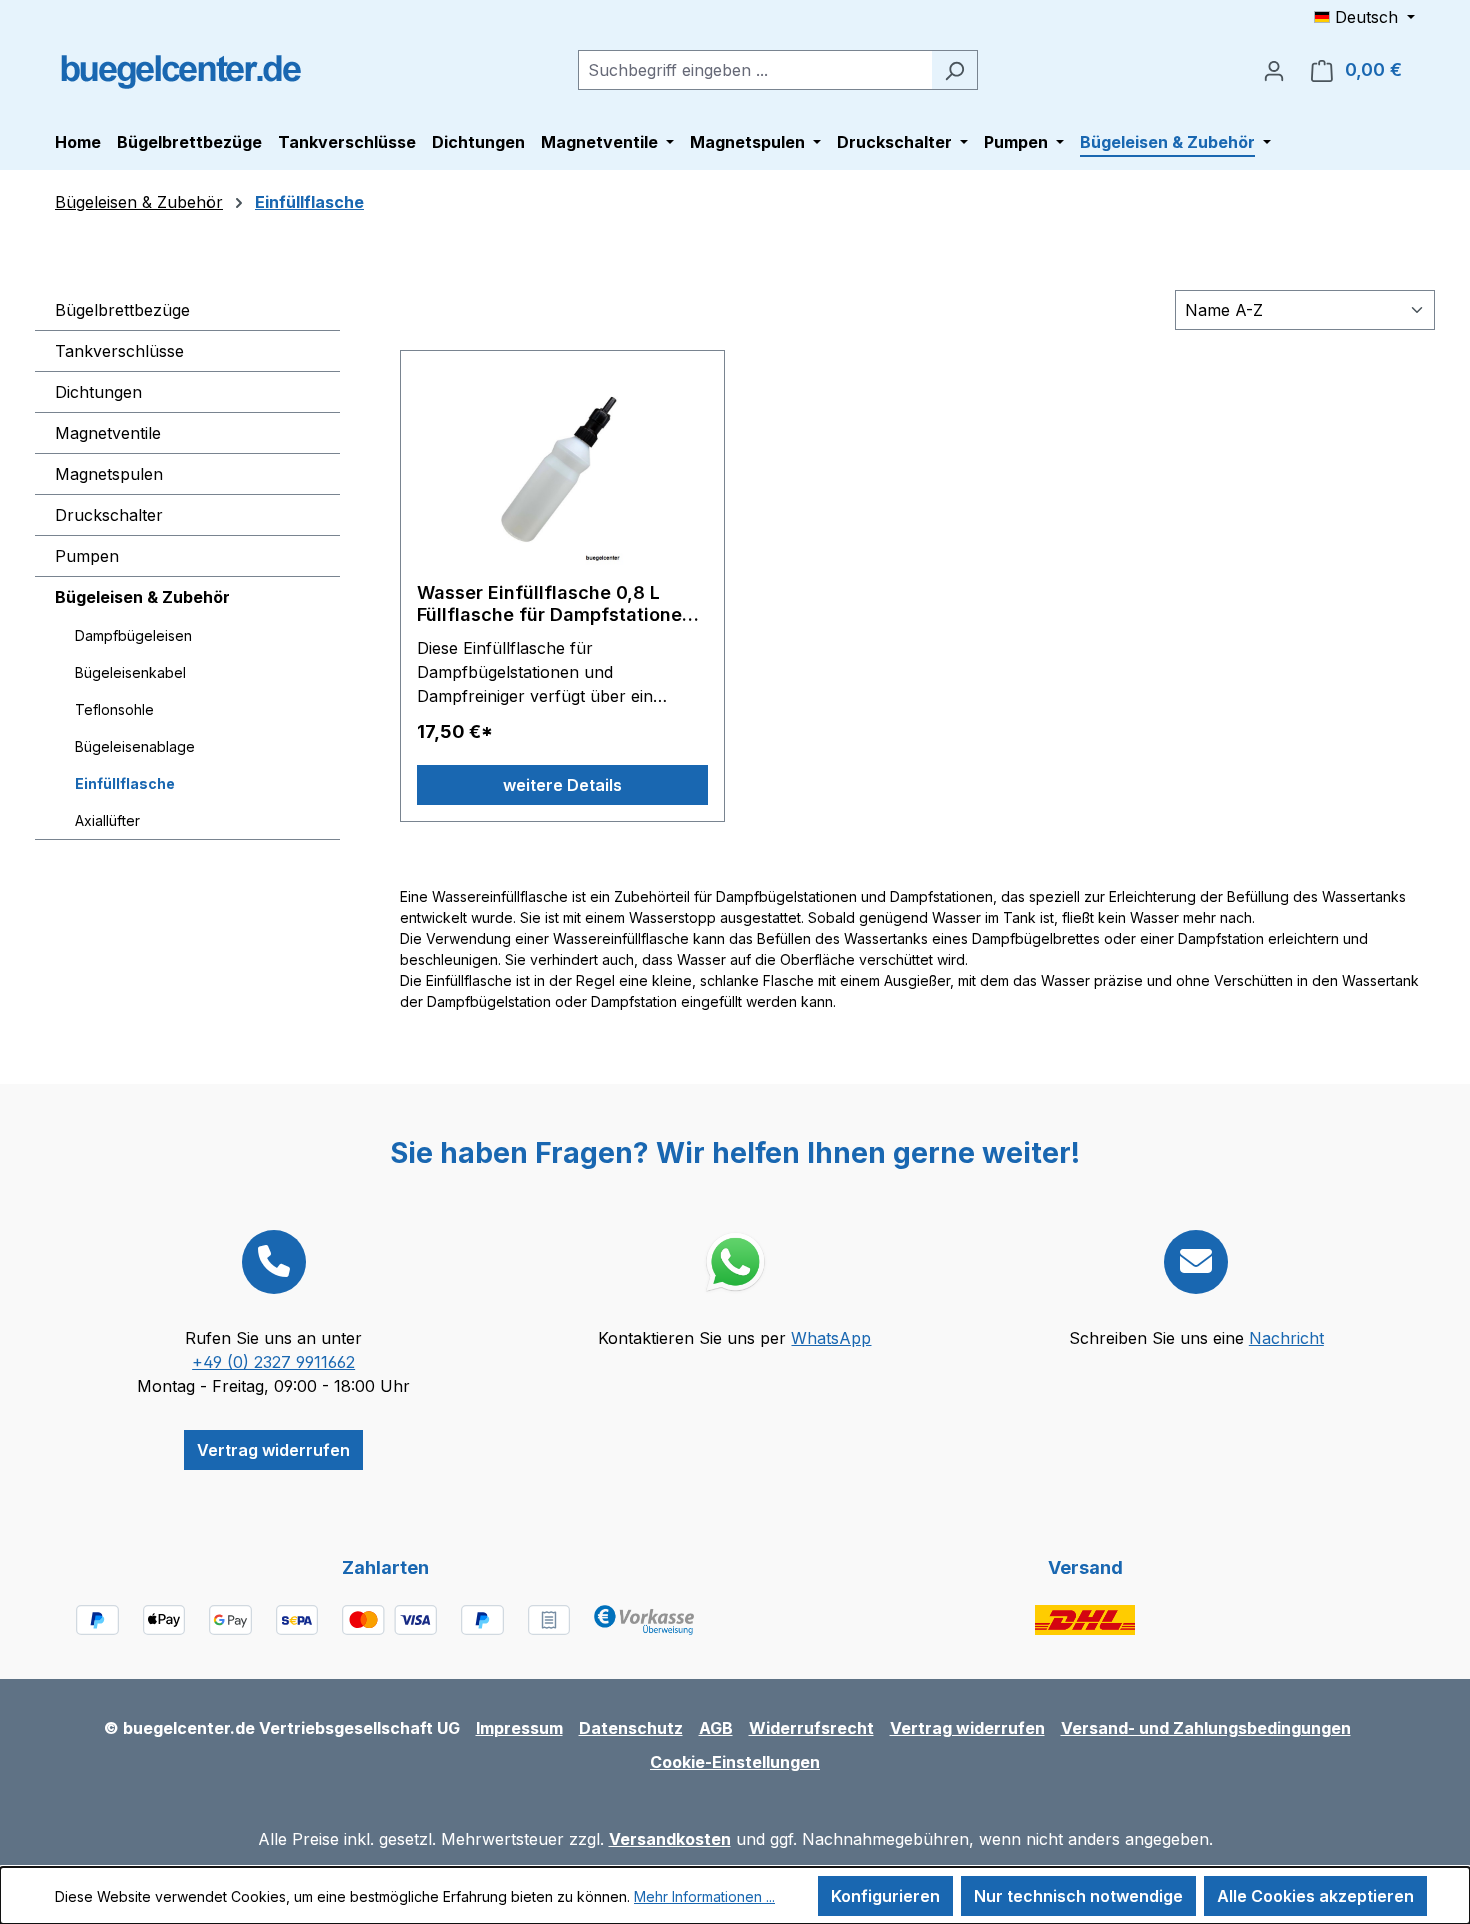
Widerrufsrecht (811, 1728)
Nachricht (1286, 1338)
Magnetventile (108, 433)
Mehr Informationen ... (704, 1896)
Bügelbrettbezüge (122, 310)
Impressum (519, 1728)
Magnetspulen (109, 474)
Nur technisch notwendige (1078, 1896)
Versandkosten (670, 1839)
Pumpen (87, 556)
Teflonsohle (114, 709)
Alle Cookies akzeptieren (1315, 1896)
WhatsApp (831, 1338)
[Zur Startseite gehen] (180, 66)
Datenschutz (631, 1728)
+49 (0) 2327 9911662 (273, 1362)
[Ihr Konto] (1274, 70)
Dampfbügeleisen (133, 635)
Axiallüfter (107, 820)
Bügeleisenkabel (130, 672)
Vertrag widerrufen (273, 1450)
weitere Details (562, 785)
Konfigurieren (885, 1896)
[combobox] (755, 70)
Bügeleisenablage (135, 746)
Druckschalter (109, 515)
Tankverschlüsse (119, 351)
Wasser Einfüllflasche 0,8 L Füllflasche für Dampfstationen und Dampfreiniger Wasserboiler (561, 604)
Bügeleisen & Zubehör (142, 597)
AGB (716, 1728)
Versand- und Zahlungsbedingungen (1206, 1728)
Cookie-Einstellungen (735, 1762)
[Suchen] (954, 70)
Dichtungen (98, 392)
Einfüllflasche (125, 783)
